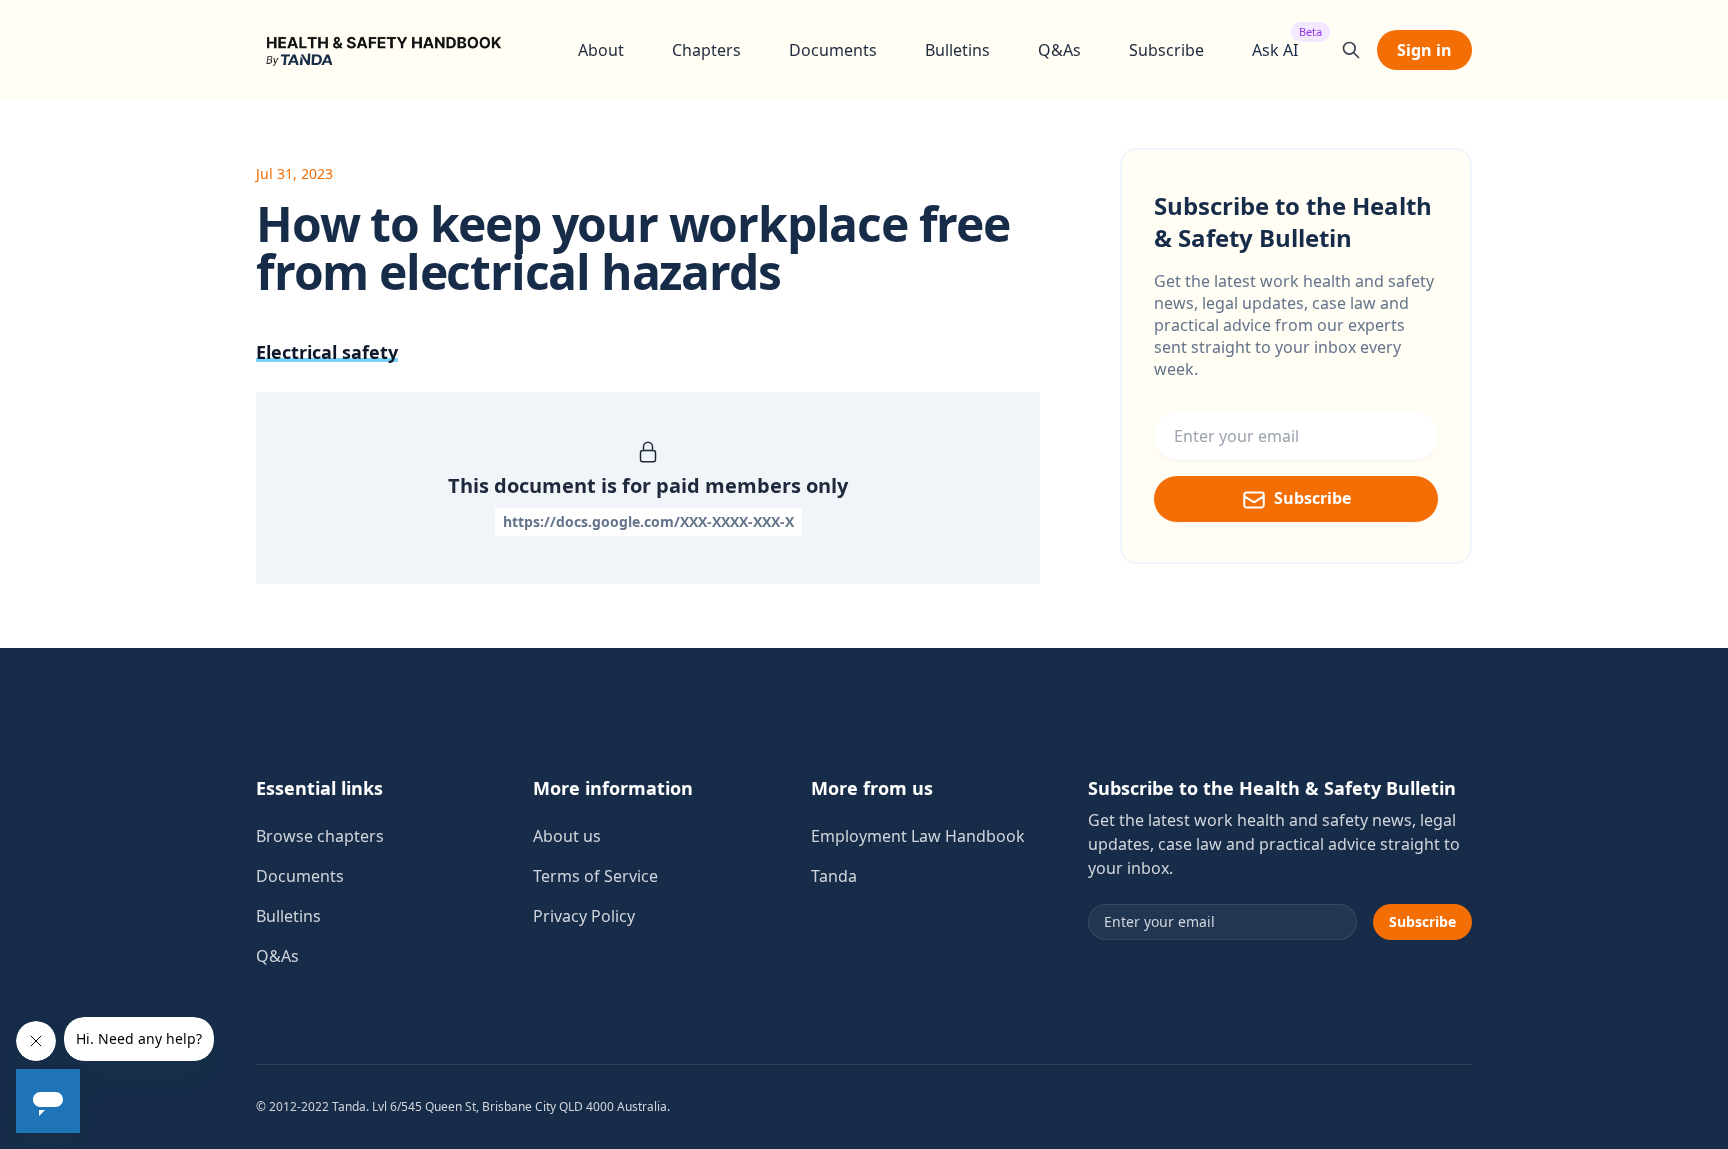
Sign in (1424, 50)
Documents (833, 50)
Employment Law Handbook (918, 836)
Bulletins (957, 50)
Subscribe (1166, 50)
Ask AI (1275, 49)
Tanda (834, 876)
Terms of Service (595, 876)
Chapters (706, 50)
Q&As (1059, 50)
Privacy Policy (584, 916)
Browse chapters (320, 836)
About (601, 50)
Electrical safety (327, 352)
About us (567, 836)
